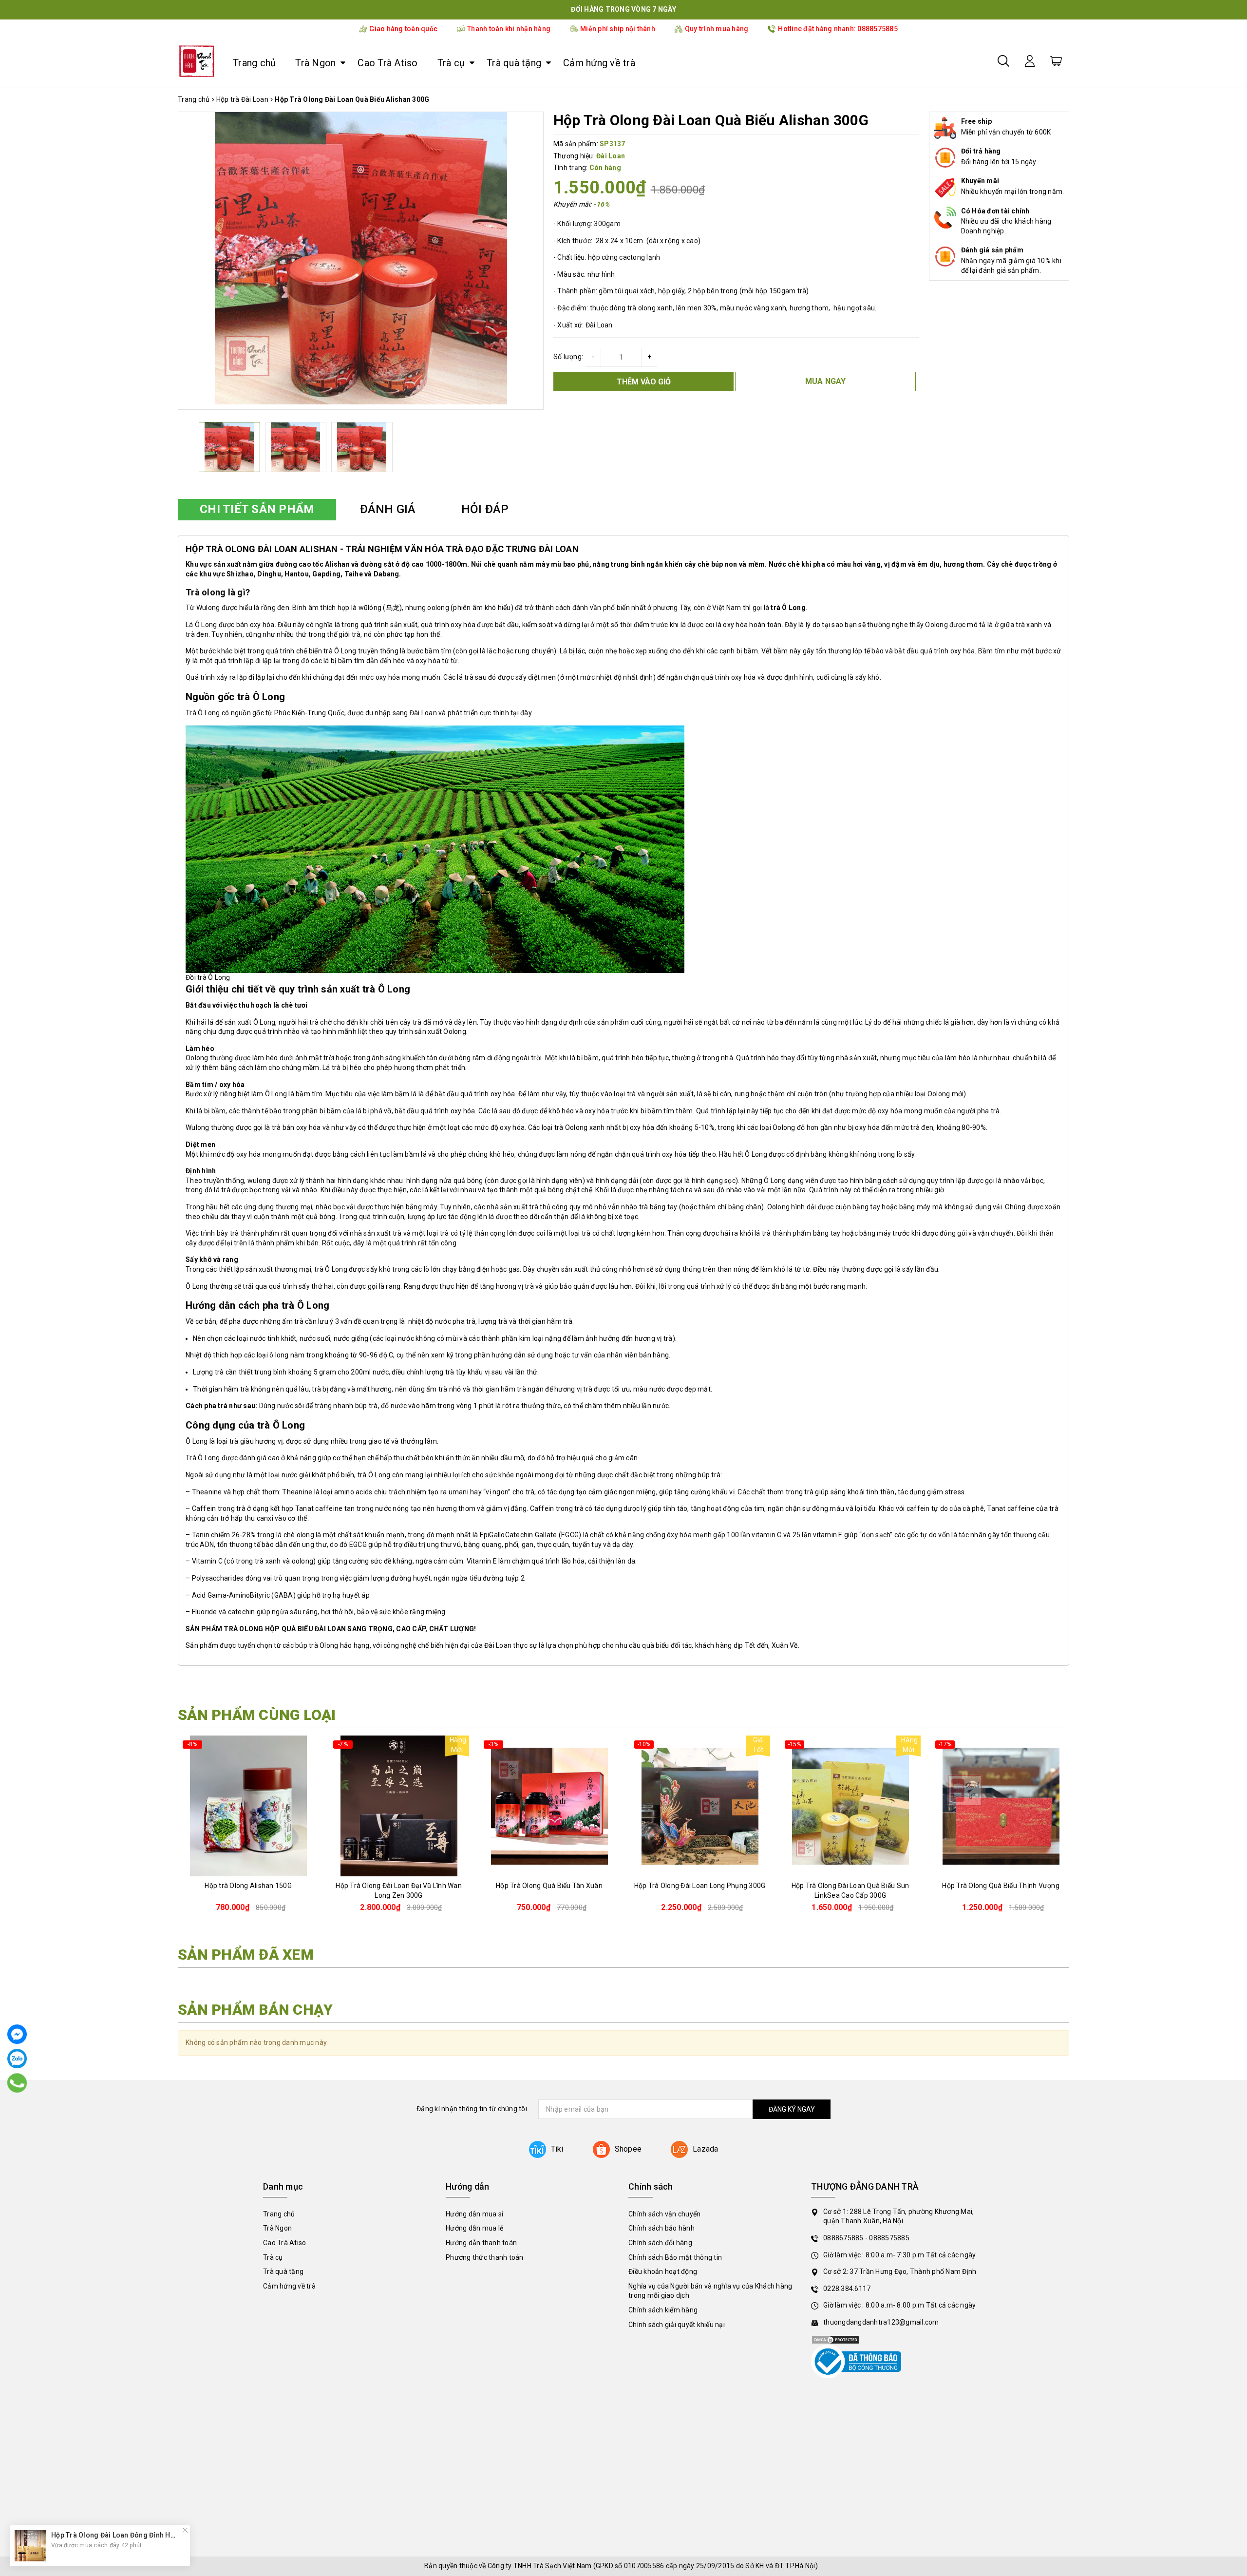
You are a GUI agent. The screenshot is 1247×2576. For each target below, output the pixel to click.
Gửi (624, 1349)
